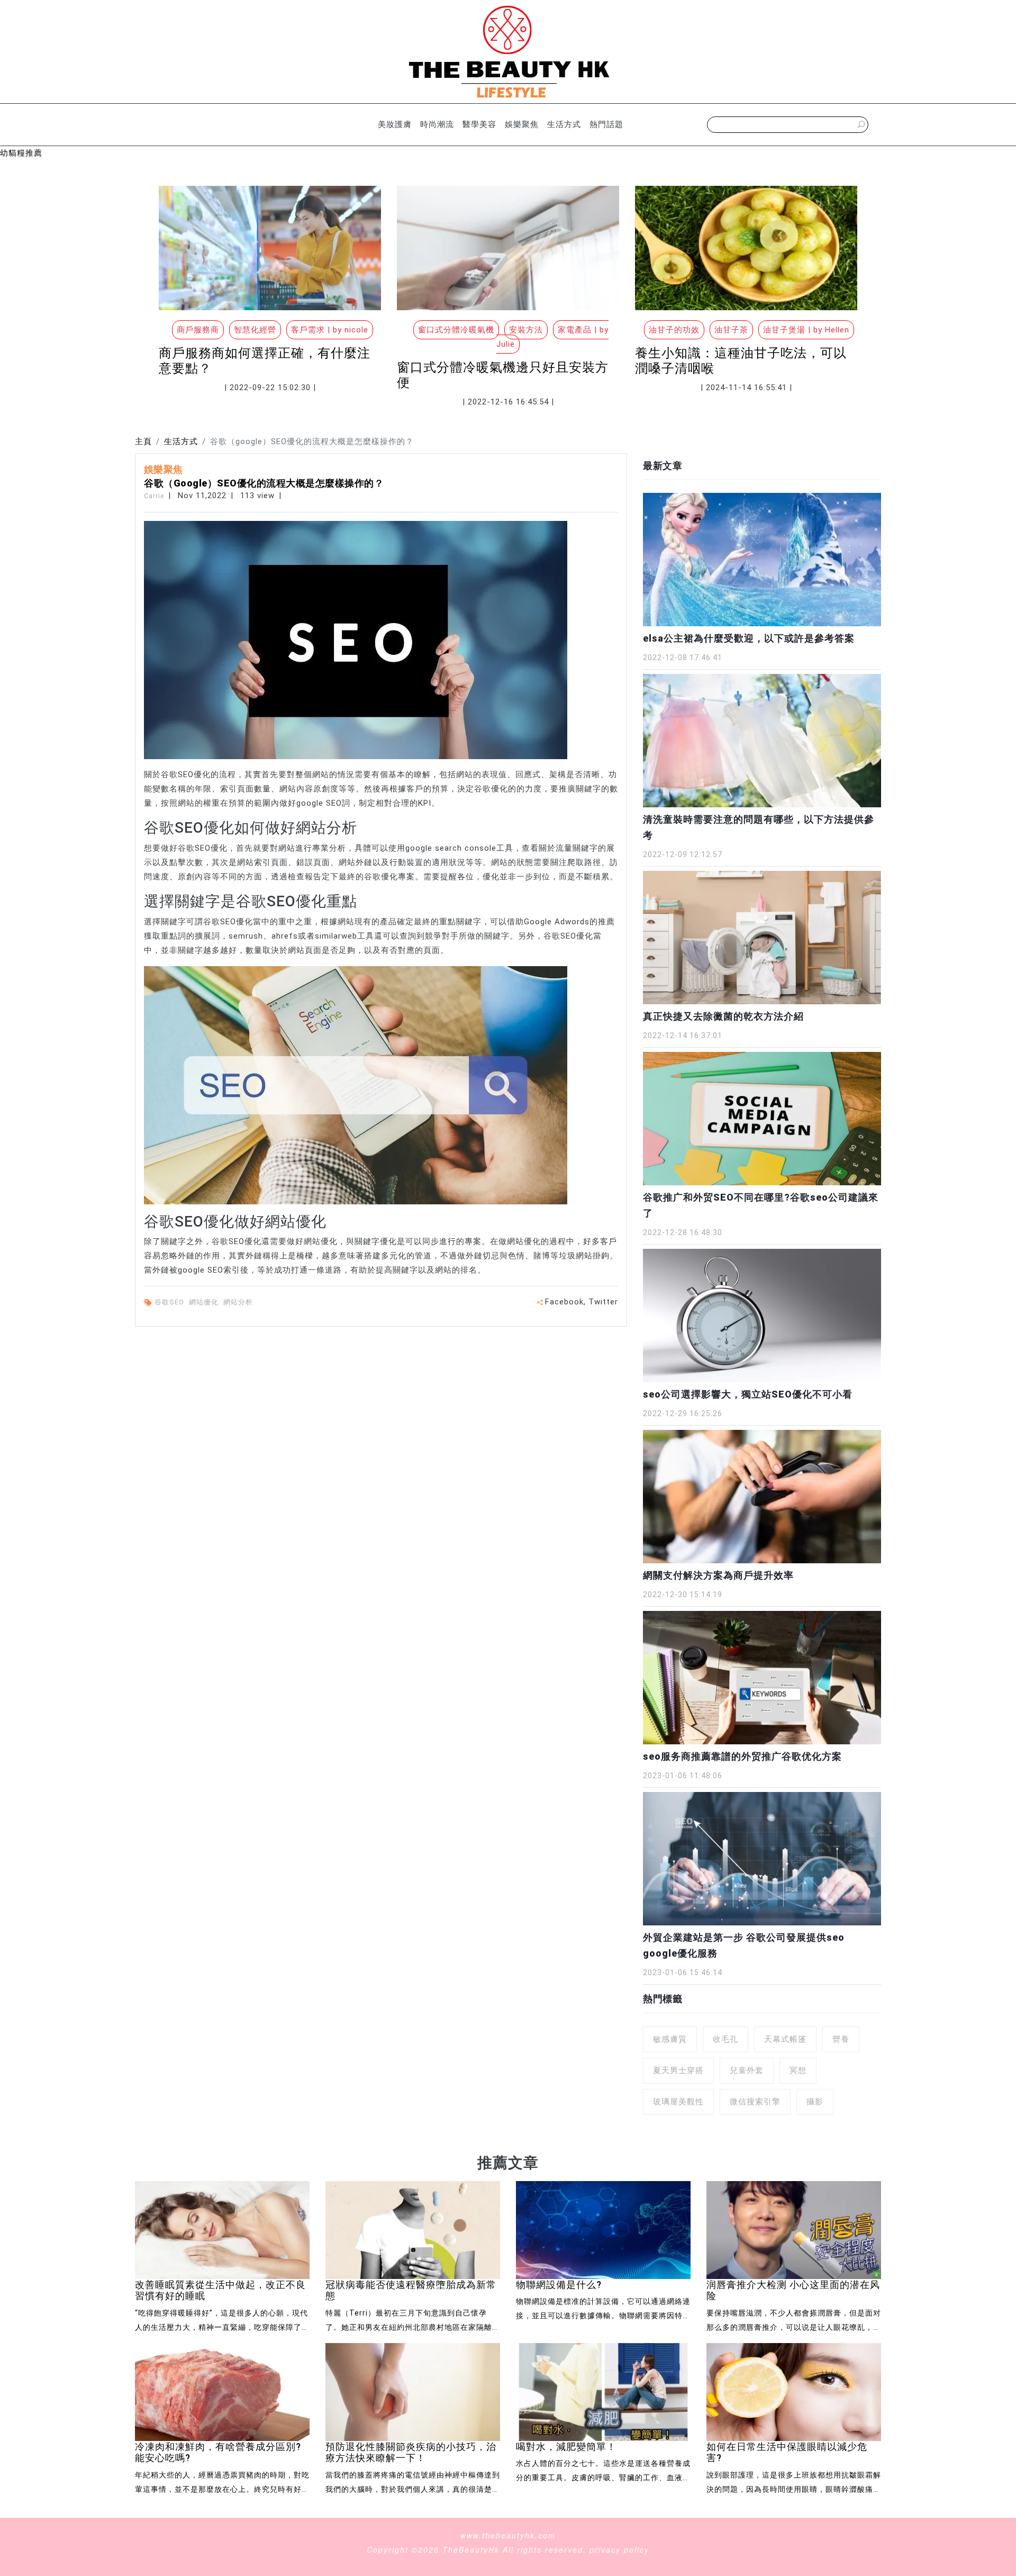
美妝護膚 (395, 124)
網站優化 (205, 1302)
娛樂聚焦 (522, 124)
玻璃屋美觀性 (678, 2102)
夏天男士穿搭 (678, 2070)
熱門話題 (606, 124)
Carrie (154, 496)
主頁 (143, 442)
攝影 (815, 2102)
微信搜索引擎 (755, 2102)
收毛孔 (725, 2039)
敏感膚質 (670, 2039)
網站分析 (239, 1302)
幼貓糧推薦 (21, 153)
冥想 (798, 2070)
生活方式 (564, 124)
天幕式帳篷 (785, 2039)
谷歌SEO (170, 1302)
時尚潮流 (437, 124)
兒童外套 (747, 2070)
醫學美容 (479, 124)
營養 (841, 2039)
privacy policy (619, 2550)
